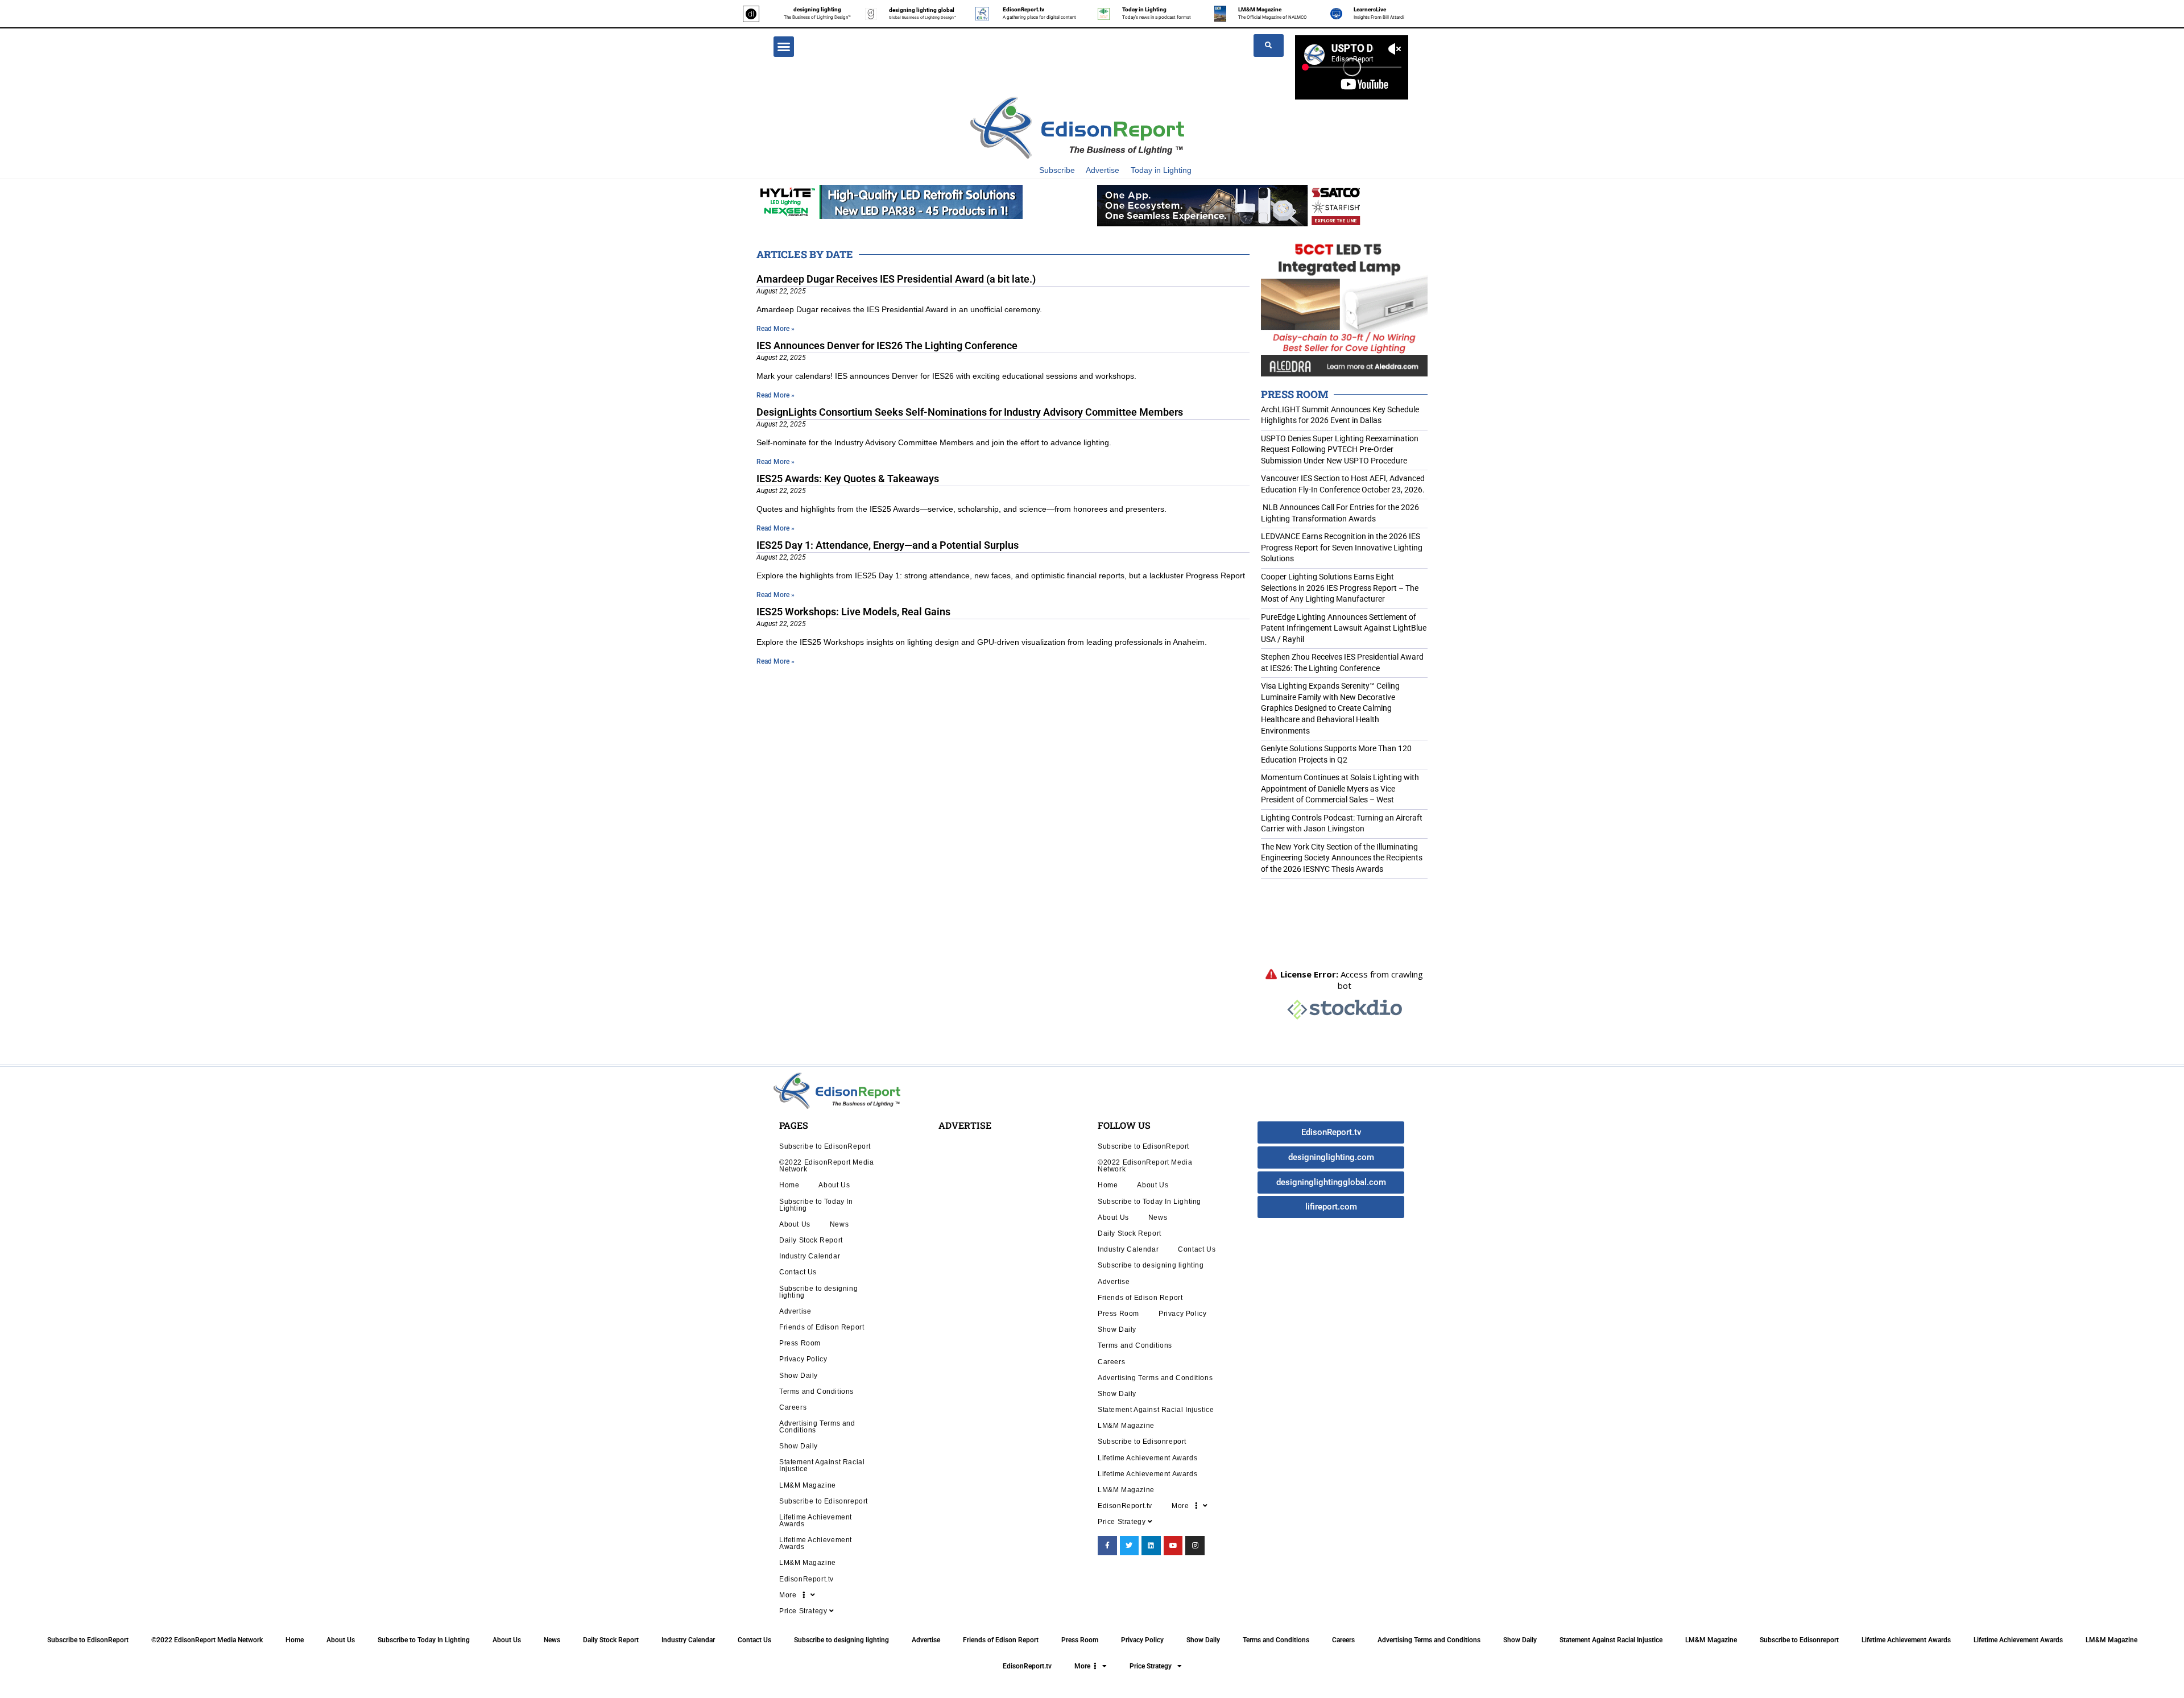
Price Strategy (804, 1611)
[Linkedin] (1151, 1546)
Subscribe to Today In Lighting (816, 1205)
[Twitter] (1130, 1546)
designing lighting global (922, 10)
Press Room (800, 1343)
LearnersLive (1370, 9)
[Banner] (1230, 205)
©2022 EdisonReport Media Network (826, 1165)
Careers (793, 1407)
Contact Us (798, 1272)
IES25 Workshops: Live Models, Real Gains (853, 612)
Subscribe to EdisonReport (825, 1146)
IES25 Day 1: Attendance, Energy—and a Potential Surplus (888, 545)
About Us (834, 1185)
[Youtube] (1173, 1546)
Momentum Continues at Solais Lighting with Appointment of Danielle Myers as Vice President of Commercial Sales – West (1340, 788)
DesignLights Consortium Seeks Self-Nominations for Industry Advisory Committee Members (970, 412)
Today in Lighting (1144, 9)
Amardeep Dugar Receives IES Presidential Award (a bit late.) (896, 279)
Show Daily (799, 1375)
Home (789, 1185)
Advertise (1103, 170)
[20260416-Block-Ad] (1344, 306)
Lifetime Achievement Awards (816, 1520)
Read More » (775, 329)
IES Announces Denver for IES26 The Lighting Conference (887, 345)
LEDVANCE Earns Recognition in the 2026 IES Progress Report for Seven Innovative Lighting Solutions (1342, 547)
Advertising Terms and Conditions (817, 1426)
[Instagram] (1195, 1546)
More (791, 1595)
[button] (784, 47)
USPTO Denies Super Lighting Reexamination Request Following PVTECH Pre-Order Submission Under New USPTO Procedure (1340, 450)
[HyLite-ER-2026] (890, 201)
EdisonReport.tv (1023, 9)
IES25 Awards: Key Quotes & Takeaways (848, 479)
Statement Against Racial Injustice (822, 1465)
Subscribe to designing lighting (818, 1292)
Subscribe (1057, 170)
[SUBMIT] (1269, 45)
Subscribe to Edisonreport (824, 1501)
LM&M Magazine (1260, 9)
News (839, 1224)
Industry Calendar (810, 1256)
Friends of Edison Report (822, 1327)
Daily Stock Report (811, 1240)
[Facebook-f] (1107, 1546)
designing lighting (817, 9)
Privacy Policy (803, 1359)
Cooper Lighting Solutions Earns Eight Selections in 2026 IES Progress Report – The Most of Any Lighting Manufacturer (1340, 588)
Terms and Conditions (816, 1391)
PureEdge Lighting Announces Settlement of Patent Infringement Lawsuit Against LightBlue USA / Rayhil (1344, 628)
